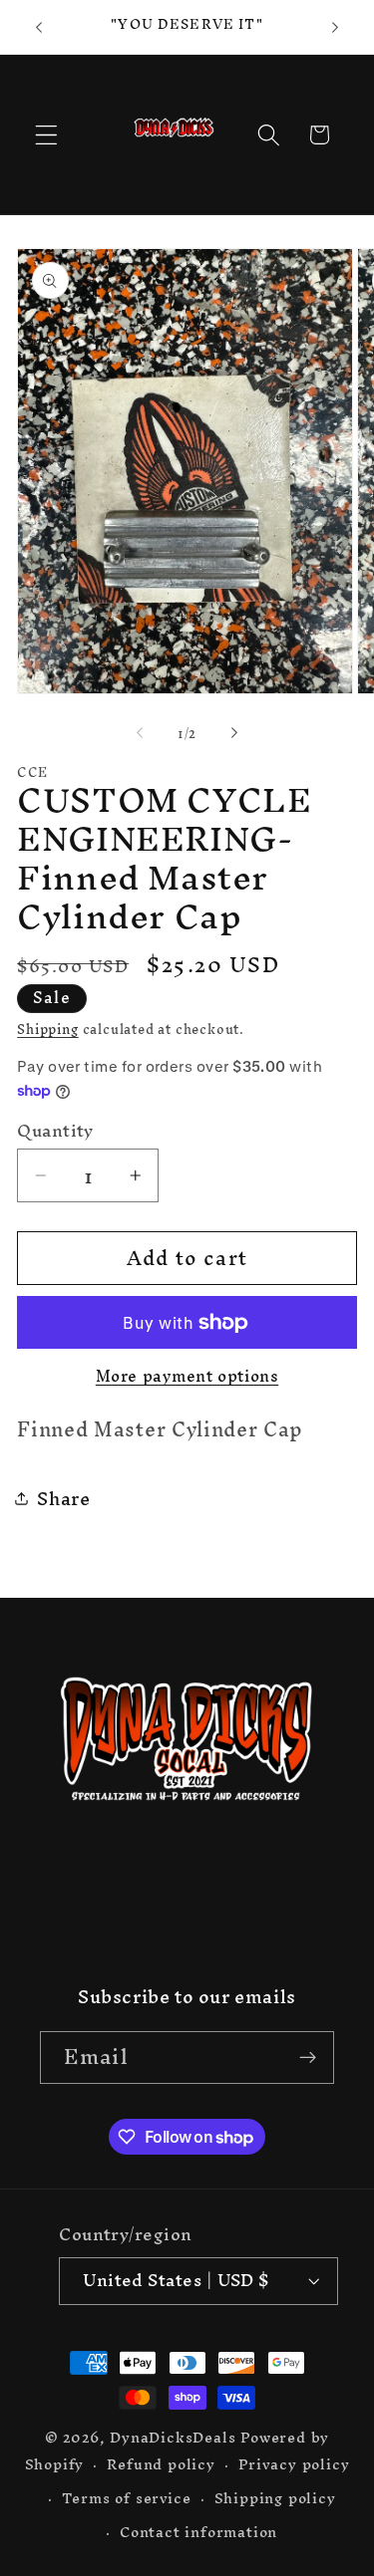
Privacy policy (294, 2464)
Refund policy (161, 2464)
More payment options (187, 1377)
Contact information (198, 2532)
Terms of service (127, 2498)
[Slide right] (234, 733)
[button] (46, 135)
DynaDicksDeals (175, 2437)
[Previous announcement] (39, 27)
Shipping (47, 1029)
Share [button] (63, 1499)
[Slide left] (140, 733)
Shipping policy (275, 2498)
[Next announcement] (335, 27)
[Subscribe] (308, 2058)
